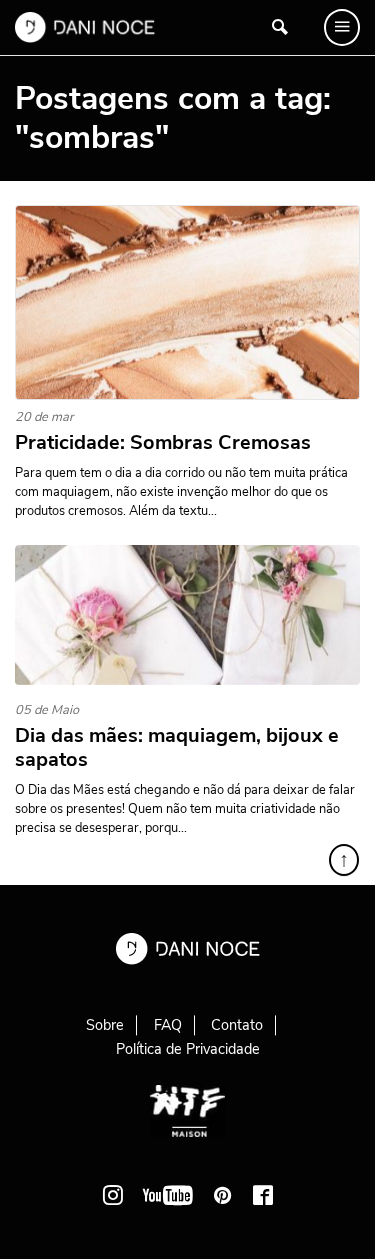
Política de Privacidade (188, 1049)
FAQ (168, 1025)
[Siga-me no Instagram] (113, 1195)
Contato (237, 1025)
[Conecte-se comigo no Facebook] (263, 1195)
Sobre (105, 1025)
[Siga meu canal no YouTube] (168, 1195)
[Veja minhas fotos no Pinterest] (223, 1195)
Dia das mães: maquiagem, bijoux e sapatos (177, 748)
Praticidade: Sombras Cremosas (163, 443)
